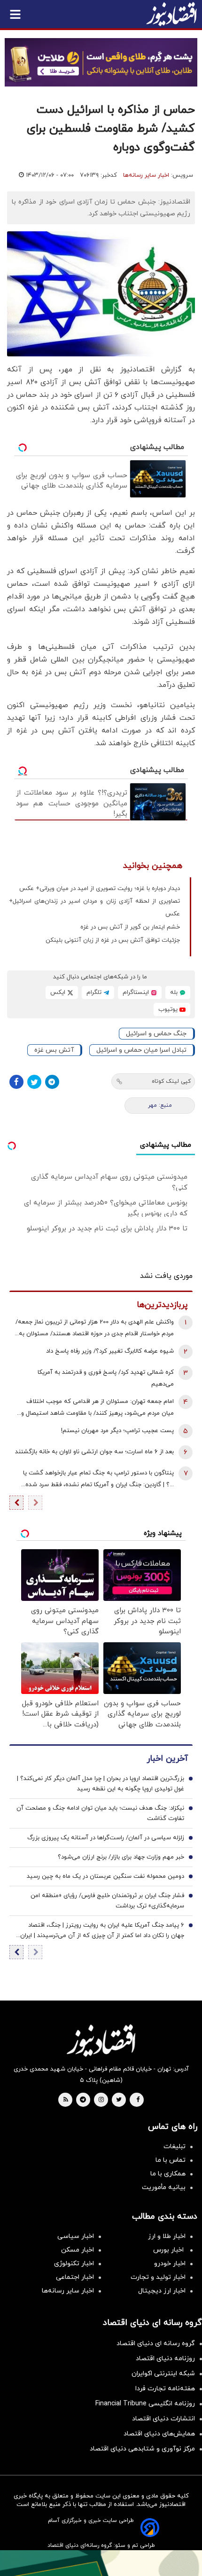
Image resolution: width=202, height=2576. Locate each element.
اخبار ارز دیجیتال (162, 2291)
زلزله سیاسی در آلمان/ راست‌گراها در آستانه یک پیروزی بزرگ (106, 1838)
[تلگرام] (52, 1082)
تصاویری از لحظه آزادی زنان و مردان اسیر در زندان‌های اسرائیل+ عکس (94, 908)
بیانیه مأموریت (164, 2187)
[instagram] (101, 2100)
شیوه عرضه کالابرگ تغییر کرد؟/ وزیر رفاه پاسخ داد (110, 1351)
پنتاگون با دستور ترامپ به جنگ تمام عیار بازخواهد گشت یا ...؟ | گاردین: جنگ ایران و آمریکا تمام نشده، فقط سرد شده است (98, 1480)
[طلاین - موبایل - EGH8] (101, 62)
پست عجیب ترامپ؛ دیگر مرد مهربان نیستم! (117, 1431)
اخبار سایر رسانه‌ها (146, 175)
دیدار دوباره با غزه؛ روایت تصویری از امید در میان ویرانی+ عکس (100, 889)
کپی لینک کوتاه (171, 1081)
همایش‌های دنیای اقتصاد (159, 2434)
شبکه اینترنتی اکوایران (163, 2374)
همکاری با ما (168, 2174)
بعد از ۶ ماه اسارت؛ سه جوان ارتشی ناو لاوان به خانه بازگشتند (94, 1452)
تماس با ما (171, 2160)
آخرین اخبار (167, 1759)
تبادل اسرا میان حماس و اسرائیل (141, 1050)
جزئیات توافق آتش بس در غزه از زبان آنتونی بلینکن (113, 940)
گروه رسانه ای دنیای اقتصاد (156, 2344)
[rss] (66, 2100)
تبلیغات (175, 2147)
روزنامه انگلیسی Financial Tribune (145, 2404)
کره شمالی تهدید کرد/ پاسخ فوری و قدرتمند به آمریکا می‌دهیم (106, 1378)
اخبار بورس (169, 2250)
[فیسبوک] (16, 1082)
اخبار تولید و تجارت (158, 2277)
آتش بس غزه (54, 1050)
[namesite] (171, 14)
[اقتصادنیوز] (101, 2040)
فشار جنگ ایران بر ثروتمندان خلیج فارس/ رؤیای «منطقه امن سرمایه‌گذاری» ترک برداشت (107, 1901)
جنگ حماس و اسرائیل (156, 1034)
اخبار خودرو (170, 2264)
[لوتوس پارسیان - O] (101, 2563)
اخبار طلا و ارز (167, 2236)
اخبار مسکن (78, 2250)
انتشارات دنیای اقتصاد (163, 2419)
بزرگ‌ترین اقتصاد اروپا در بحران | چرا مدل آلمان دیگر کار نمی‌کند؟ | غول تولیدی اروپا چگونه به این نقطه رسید (101, 1784)
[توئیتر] (34, 1082)
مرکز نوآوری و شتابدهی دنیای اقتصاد (142, 2449)
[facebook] (138, 2100)
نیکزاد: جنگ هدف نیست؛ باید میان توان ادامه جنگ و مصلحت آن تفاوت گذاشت (100, 1813)
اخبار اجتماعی (75, 2277)
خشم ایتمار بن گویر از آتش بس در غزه (130, 927)
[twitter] (119, 2100)
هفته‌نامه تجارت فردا (165, 2389)
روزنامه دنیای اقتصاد (165, 2359)
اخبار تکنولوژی (74, 2264)
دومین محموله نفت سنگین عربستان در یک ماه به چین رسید (105, 1876)
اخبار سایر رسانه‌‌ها (68, 2291)
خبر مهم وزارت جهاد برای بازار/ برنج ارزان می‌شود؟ (121, 1857)
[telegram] (83, 2100)
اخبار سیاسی (76, 2236)
